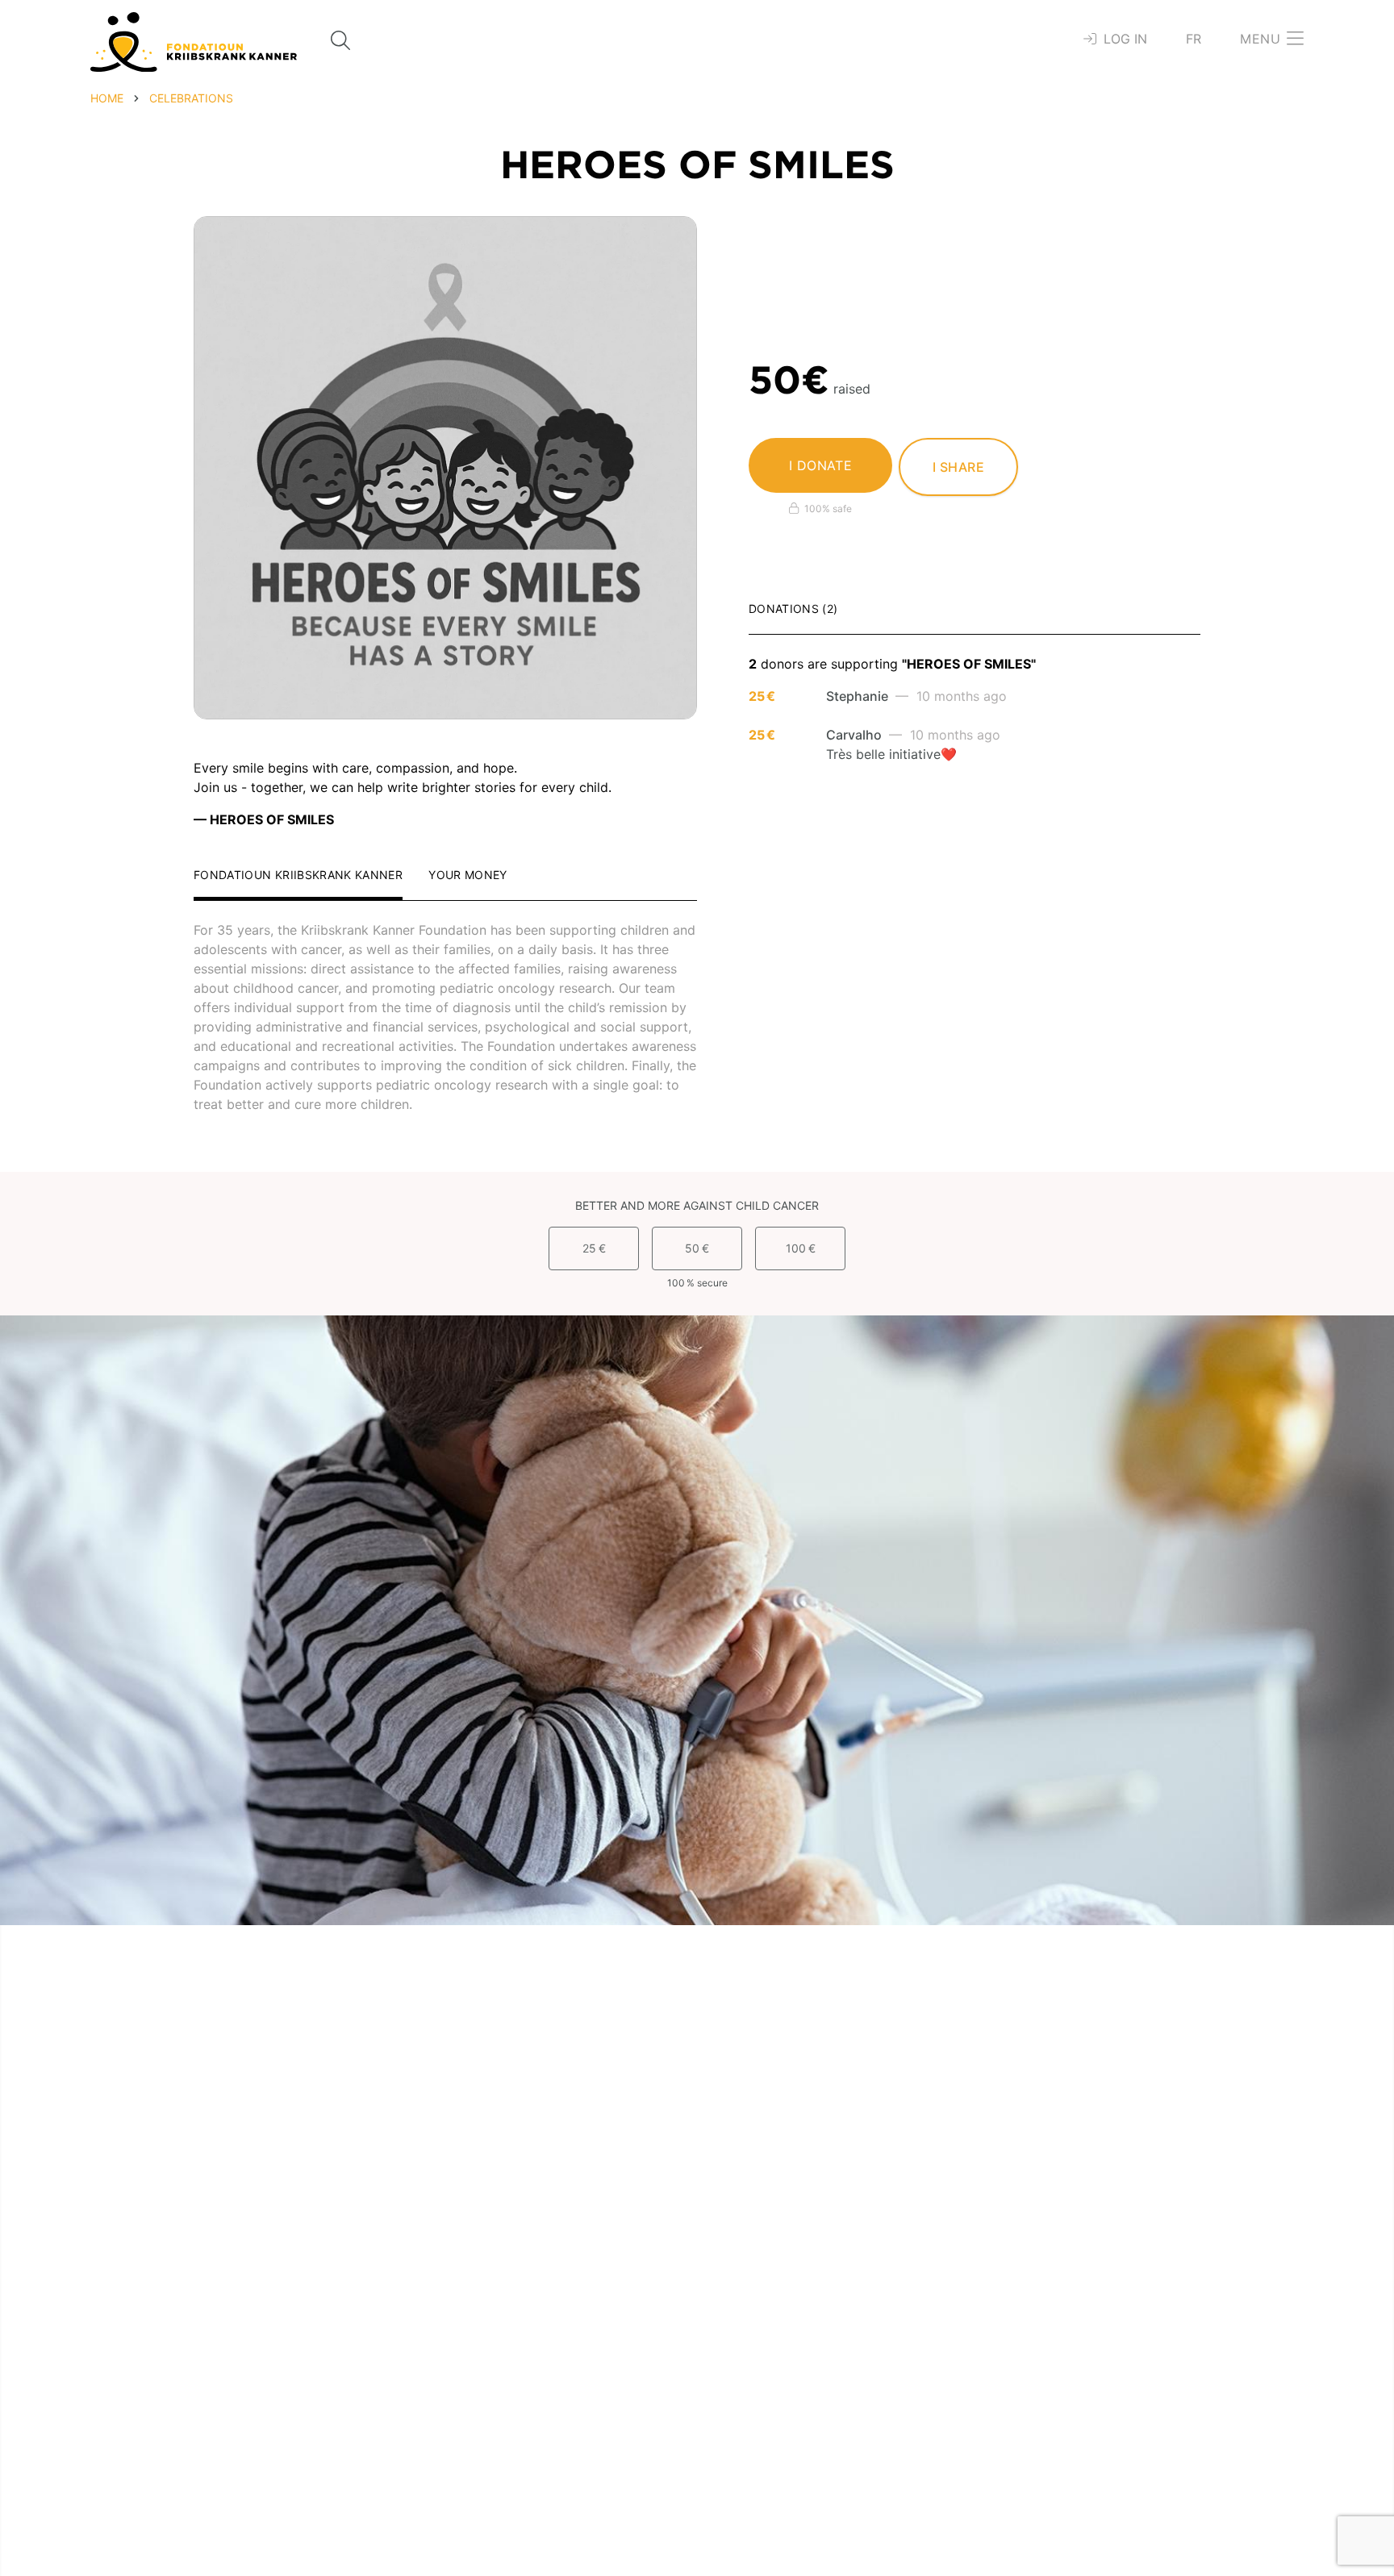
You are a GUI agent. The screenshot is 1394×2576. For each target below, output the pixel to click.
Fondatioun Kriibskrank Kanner (298, 875)
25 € (594, 1248)
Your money (468, 875)
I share (958, 467)
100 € (801, 1248)
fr (1194, 39)
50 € (697, 1248)
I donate (820, 465)
